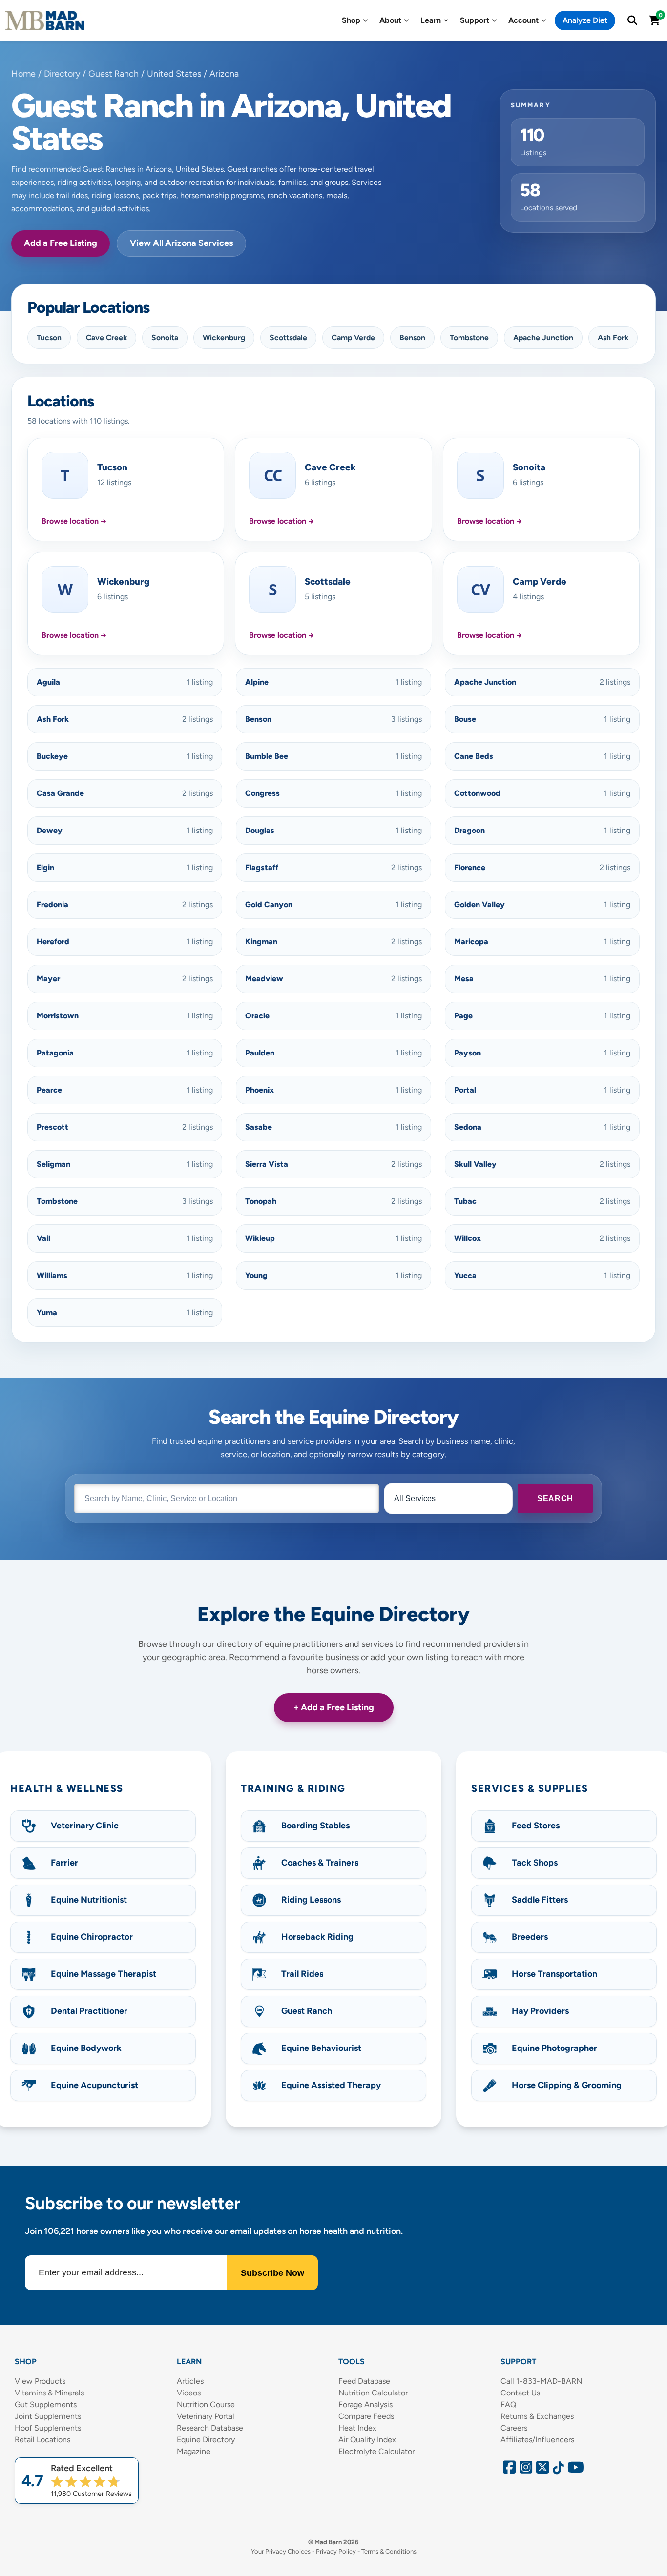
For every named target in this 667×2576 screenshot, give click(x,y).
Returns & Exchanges (537, 2416)
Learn (431, 20)
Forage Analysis (365, 2404)
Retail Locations (42, 2440)
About (390, 20)
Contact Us (520, 2393)
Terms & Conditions (389, 2551)
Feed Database (364, 2381)
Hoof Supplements (48, 2428)
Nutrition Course (206, 2404)
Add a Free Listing (61, 243)
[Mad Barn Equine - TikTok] (557, 2470)
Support (475, 20)
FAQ (508, 2404)
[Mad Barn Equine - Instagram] (524, 2470)
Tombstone (469, 337)
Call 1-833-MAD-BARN (541, 2381)
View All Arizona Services (181, 243)
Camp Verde (353, 337)
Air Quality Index (367, 2440)
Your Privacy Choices (281, 2551)
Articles (190, 2381)
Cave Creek (106, 337)
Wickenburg (224, 337)
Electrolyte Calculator (376, 2451)
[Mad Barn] (45, 20)
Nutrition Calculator (373, 2393)
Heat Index (357, 2428)
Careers (514, 2428)
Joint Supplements (48, 2416)
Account (523, 20)
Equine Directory (206, 2440)
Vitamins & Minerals (49, 2393)
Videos (189, 2393)
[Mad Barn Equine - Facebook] (508, 2470)
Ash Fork (613, 337)
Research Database (210, 2428)
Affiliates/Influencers (537, 2440)
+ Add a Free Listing (334, 1707)
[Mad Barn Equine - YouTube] (572, 2470)
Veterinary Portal (206, 2416)
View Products (40, 2381)
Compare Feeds (366, 2416)
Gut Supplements (46, 2404)
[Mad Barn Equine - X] (541, 2470)
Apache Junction (543, 337)
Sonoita (165, 337)
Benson (412, 337)
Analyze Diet (585, 20)
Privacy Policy (336, 2551)
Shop (351, 20)
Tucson (49, 337)
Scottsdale (288, 337)
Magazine (194, 2451)
